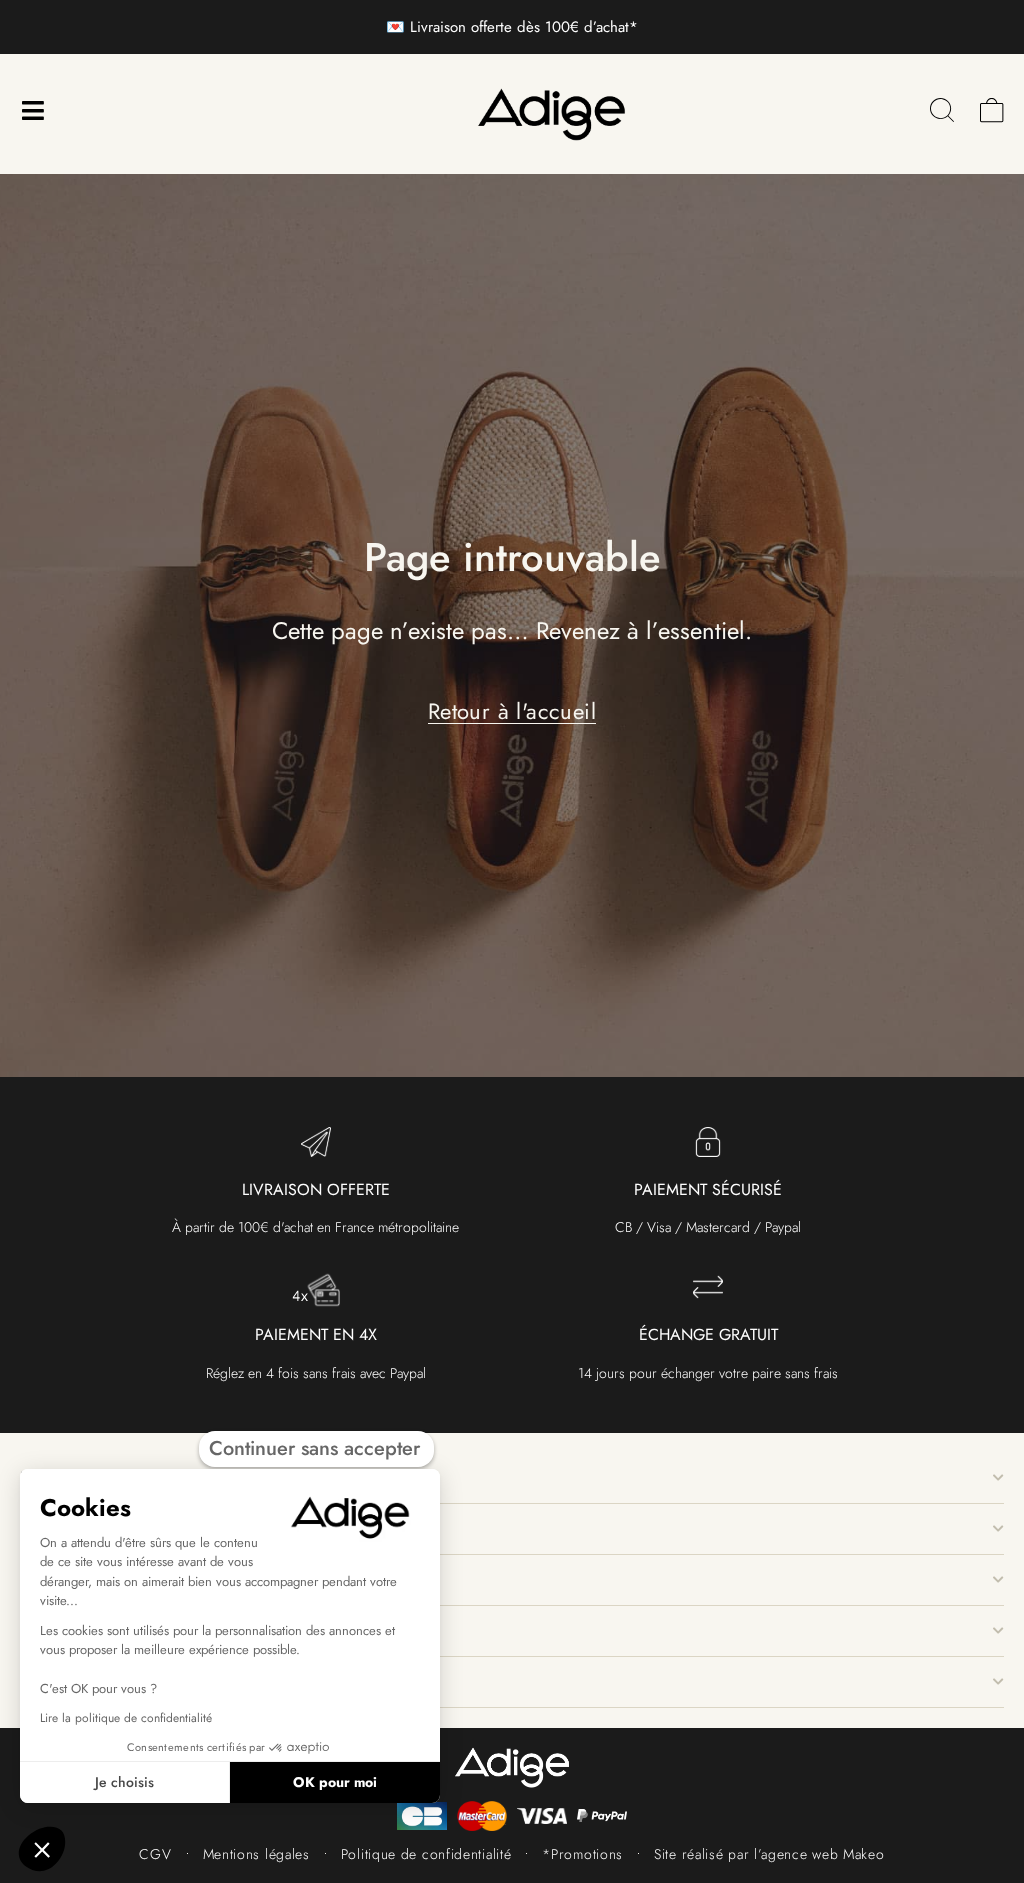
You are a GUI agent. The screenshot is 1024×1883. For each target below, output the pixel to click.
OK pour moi (335, 1782)
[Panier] (992, 110)
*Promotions (582, 1854)
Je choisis (124, 1782)
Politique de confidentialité (426, 1854)
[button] (42, 1849)
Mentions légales (256, 1854)
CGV (155, 1854)
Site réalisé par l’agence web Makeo (769, 1854)
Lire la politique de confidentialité (126, 1718)
